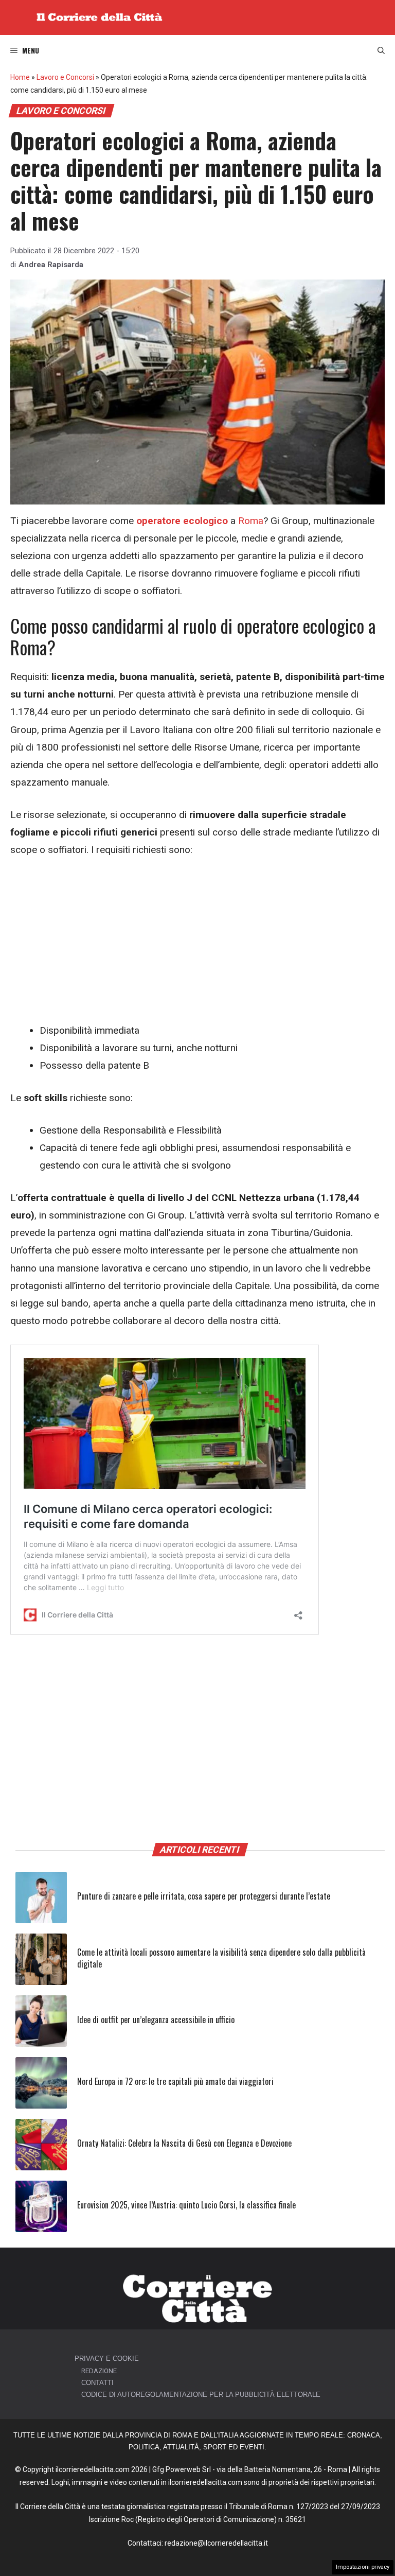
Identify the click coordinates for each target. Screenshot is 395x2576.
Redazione (99, 2371)
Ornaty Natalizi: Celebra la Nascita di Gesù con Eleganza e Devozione (184, 2143)
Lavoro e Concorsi (65, 77)
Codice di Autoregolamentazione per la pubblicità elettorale (201, 2395)
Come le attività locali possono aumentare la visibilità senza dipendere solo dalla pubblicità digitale (221, 1958)
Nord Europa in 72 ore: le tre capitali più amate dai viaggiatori (175, 2081)
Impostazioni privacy (363, 2567)
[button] (381, 50)
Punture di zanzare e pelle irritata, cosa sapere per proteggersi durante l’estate (204, 1896)
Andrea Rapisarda (51, 265)
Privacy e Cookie (107, 2359)
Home (20, 77)
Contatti (97, 2383)
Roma (251, 521)
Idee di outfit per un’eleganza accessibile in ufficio (156, 2020)
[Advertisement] (197, 946)
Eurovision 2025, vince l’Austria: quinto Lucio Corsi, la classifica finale (186, 2205)
